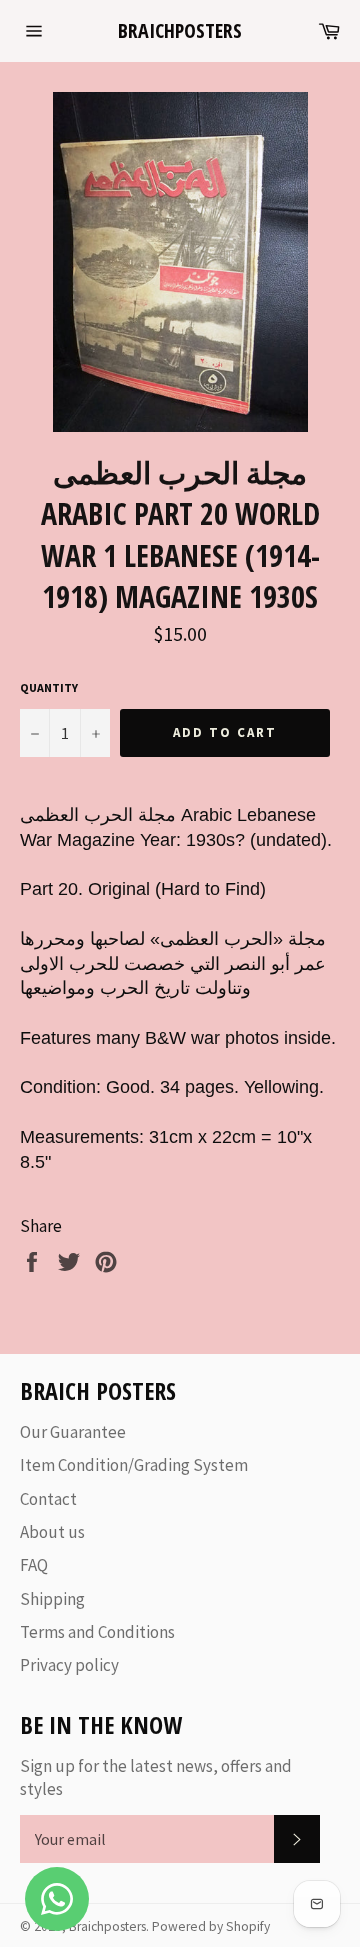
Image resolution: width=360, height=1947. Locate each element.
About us (52, 1532)
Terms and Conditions (97, 1632)
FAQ (34, 1565)
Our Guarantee (73, 1432)
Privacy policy (69, 1665)
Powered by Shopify (211, 1926)
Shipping (52, 1599)
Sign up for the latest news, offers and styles (156, 1777)
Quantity (49, 687)
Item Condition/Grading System (134, 1465)
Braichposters (180, 30)
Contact (48, 1499)
